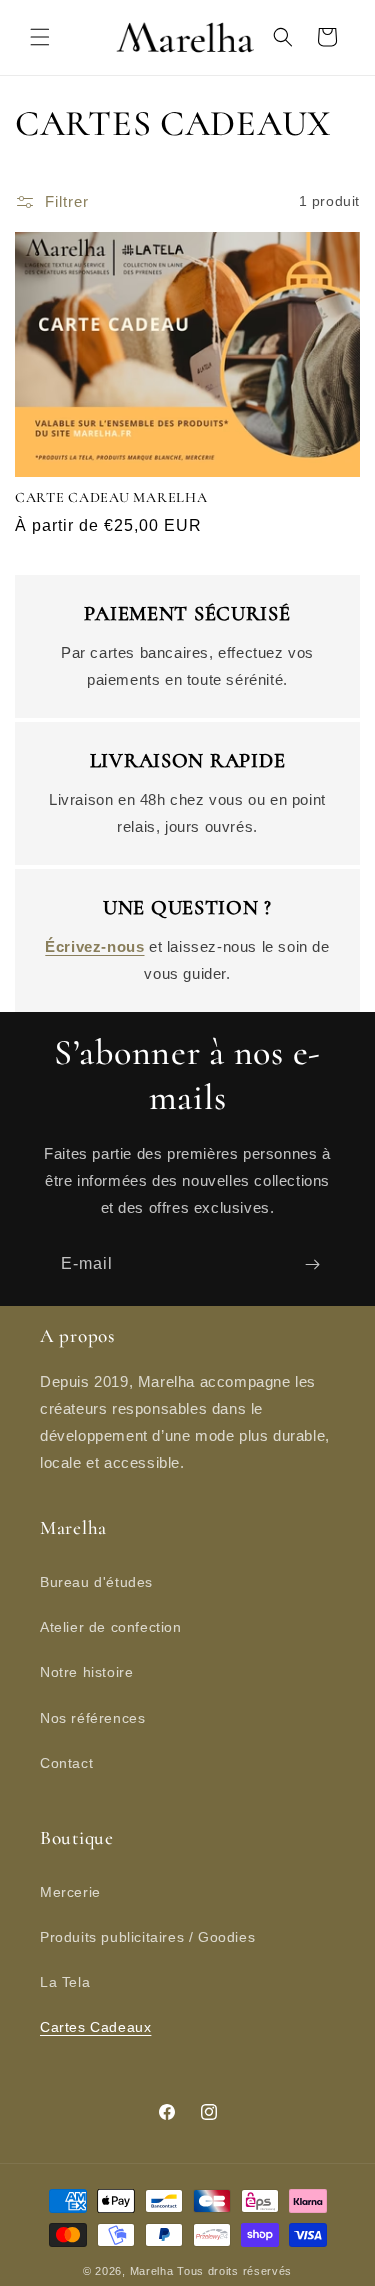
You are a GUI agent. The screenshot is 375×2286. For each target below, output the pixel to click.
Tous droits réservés (234, 2271)
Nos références (92, 1718)
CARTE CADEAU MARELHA (111, 497)
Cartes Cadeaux (95, 2027)
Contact (66, 1763)
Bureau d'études (96, 1582)
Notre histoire (86, 1672)
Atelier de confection (111, 1627)
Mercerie (70, 1892)
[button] (40, 37)
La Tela (65, 1982)
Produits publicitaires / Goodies (147, 1937)
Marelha (152, 2271)
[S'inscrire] (312, 1264)
